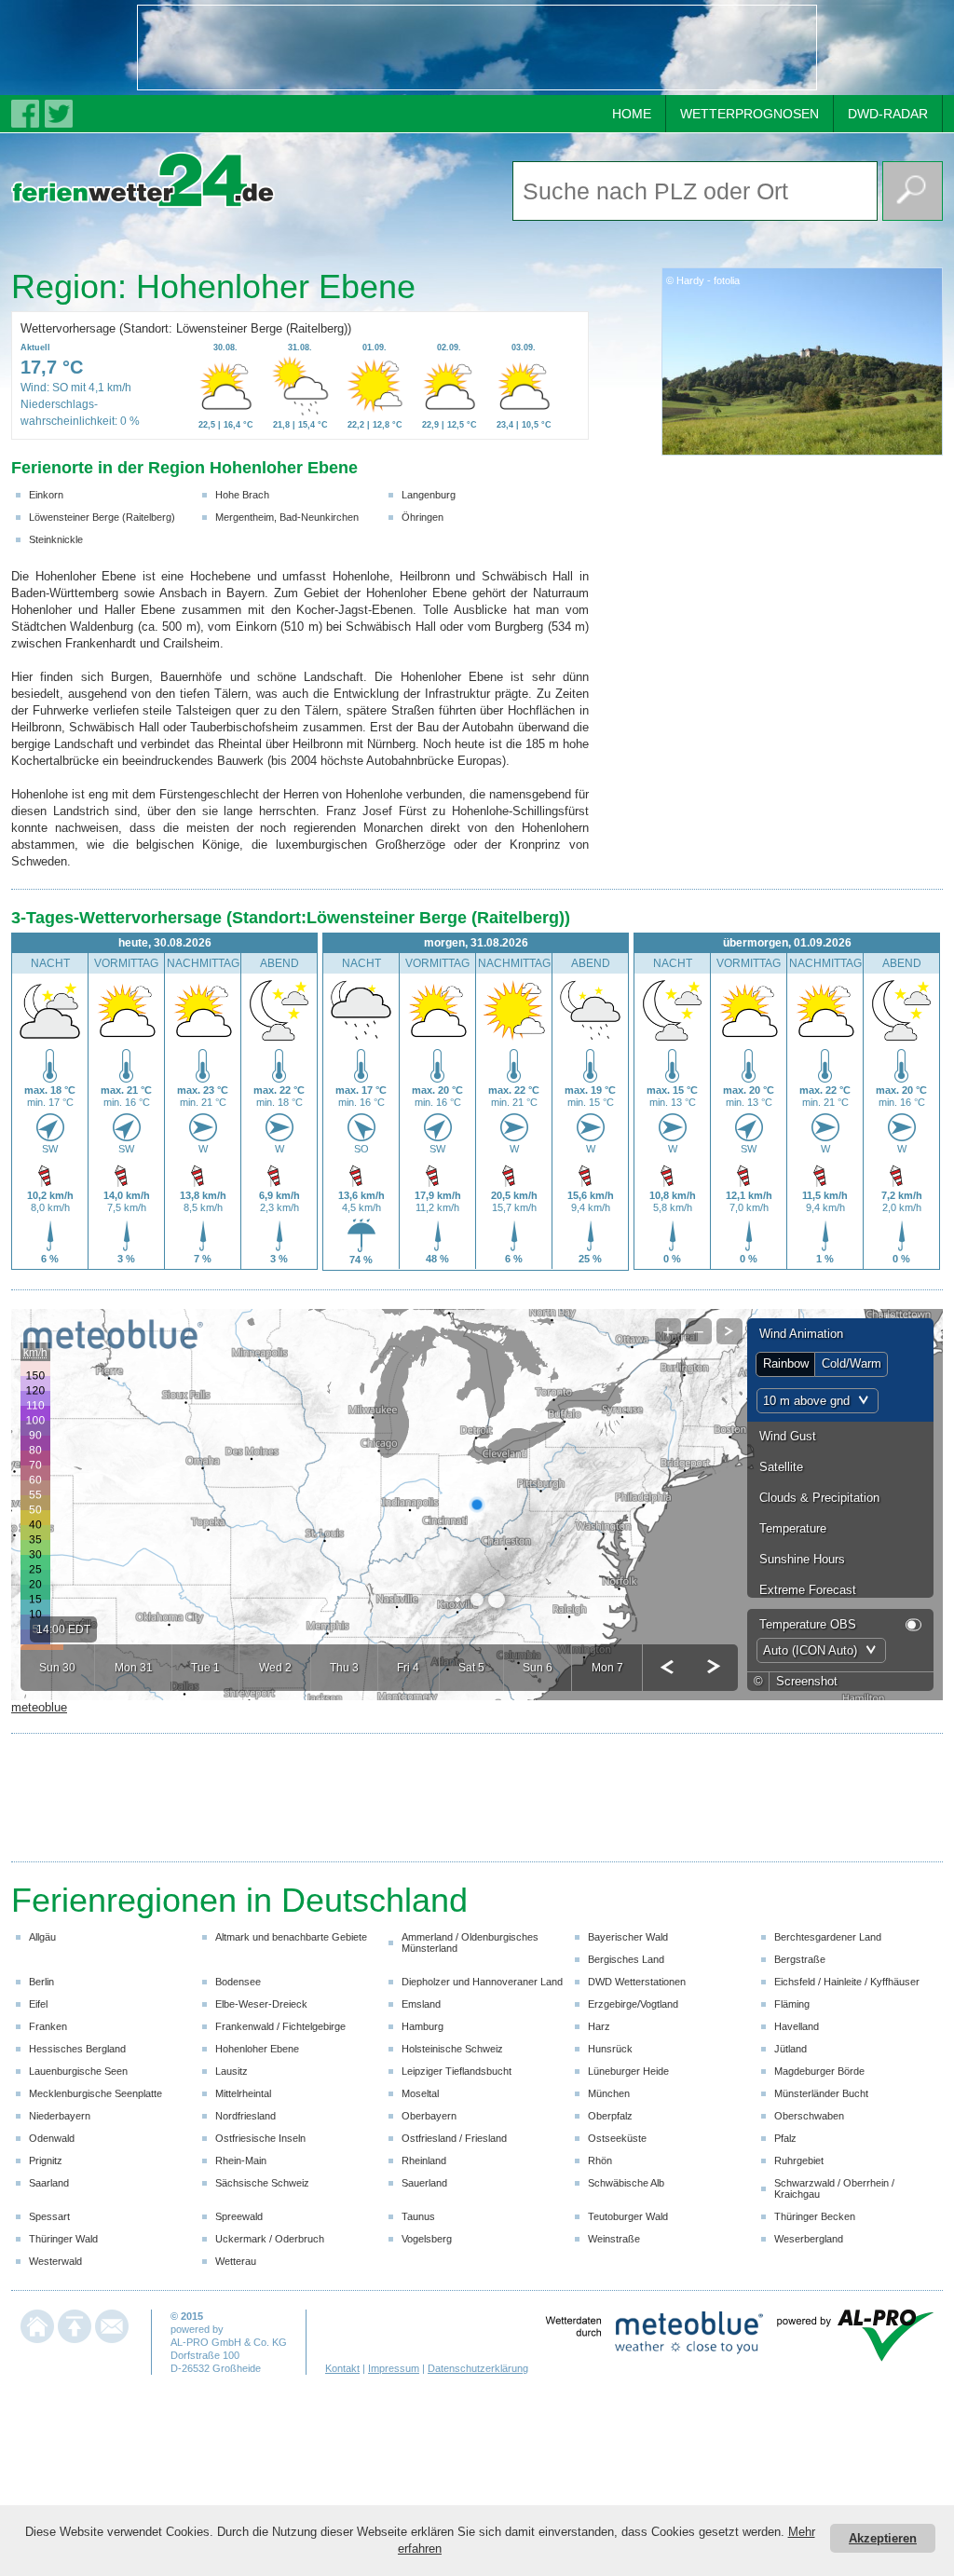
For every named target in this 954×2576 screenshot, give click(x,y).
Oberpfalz (610, 2116)
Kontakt (342, 2368)
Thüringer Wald (63, 2239)
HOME (632, 114)
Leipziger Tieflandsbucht (457, 2071)
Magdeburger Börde (819, 2071)
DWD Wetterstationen (637, 1982)
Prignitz (46, 2160)
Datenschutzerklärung (478, 2368)
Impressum (394, 2368)
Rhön (600, 2160)
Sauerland (424, 2183)
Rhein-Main (241, 2160)
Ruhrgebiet (799, 2160)
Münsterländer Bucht (821, 2093)
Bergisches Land (626, 1959)
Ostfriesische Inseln (260, 2138)
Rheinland (424, 2160)
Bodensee (238, 1982)
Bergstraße (800, 1959)
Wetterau (236, 2261)
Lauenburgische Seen (78, 2071)
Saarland (49, 2183)
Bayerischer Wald (628, 1937)
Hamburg (422, 2026)
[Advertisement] (477, 48)
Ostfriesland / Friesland (454, 2138)
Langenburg (429, 495)
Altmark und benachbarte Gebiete (291, 1937)
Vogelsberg (427, 2239)
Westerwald (55, 2261)
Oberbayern (429, 2116)
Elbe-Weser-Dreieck (261, 2004)
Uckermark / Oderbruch (270, 2239)
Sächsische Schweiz (262, 2183)
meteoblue (39, 1707)
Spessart (49, 2216)
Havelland (797, 2026)
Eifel (38, 2004)
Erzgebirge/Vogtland (633, 2004)
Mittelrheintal (243, 2093)
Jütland (790, 2049)
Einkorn (46, 495)
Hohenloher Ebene (257, 2049)
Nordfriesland (245, 2116)
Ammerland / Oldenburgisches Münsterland (470, 1942)
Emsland (421, 2004)
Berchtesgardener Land (828, 1937)
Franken (48, 2026)
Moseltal (420, 2093)
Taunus (418, 2216)
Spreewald (239, 2216)
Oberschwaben (809, 2116)
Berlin (41, 1982)
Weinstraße (614, 2239)
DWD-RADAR (888, 114)
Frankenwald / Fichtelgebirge (280, 2026)
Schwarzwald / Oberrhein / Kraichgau (834, 2188)
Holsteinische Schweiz (452, 2049)
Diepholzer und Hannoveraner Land (482, 1982)
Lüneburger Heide (628, 2071)
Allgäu (42, 1937)
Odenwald (52, 2138)
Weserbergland (809, 2239)
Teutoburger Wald (628, 2216)
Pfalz (785, 2138)
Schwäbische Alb (626, 2183)
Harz (599, 2026)
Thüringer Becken (815, 2216)
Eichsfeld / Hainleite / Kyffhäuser (847, 1982)
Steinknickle (56, 539)
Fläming (792, 2004)
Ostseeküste (617, 2138)
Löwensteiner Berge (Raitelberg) (102, 517)
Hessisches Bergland (77, 2049)
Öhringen (422, 517)
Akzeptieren (883, 2538)
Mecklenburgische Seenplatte (95, 2093)
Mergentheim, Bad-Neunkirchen (287, 517)
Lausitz (232, 2071)
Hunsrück (610, 2049)
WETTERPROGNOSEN (750, 114)
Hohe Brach (242, 495)
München (609, 2093)
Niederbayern (60, 2116)
